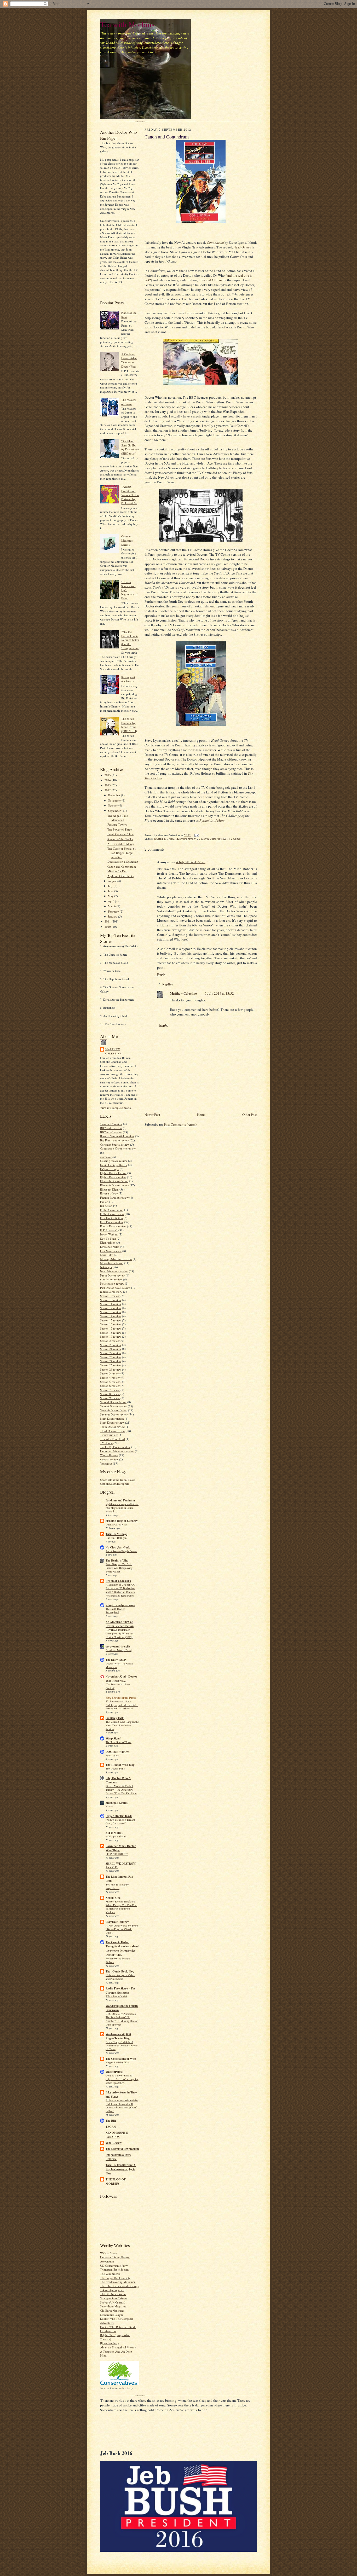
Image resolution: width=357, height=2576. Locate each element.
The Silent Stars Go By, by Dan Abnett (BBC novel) (130, 447)
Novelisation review (112, 1283)
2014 (108, 780)
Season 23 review (111, 1357)
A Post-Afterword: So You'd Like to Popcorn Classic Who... (122, 1929)
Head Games (242, 247)
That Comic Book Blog (120, 1971)
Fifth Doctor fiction (112, 1210)
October (113, 805)
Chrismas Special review (115, 1144)
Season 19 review (111, 1336)
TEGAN (111, 2127)
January (113, 916)
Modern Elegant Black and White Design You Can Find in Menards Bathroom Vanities (121, 1907)
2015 (108, 775)
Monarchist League (112, 2315)
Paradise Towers (117, 824)
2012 (108, 790)
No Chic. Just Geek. (118, 1547)
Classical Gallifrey (117, 1922)
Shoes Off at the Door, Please (118, 1480)
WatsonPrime (114, 2072)
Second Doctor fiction (113, 1402)
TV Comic (106, 1443)
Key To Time (108, 1238)
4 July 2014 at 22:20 (191, 862)
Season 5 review (110, 1382)
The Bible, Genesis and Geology (120, 2286)
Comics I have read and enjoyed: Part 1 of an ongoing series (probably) (122, 2079)
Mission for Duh (117, 871)
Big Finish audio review (114, 1140)
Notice (109, 1806)
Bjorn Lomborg (110, 2343)
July (111, 886)
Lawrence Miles (110, 1247)
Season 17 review (111, 1328)
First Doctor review (112, 1222)
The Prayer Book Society (115, 2278)
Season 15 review (111, 1320)
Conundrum (215, 242)
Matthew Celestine (113, 1051)
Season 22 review (111, 1353)
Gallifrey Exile (115, 1718)
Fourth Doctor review (113, 1226)
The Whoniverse (110, 2274)
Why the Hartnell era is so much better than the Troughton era (130, 640)
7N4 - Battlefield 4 (116, 1996)
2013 (108, 785)
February (114, 911)
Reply (161, 974)
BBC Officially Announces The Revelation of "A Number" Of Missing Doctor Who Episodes (122, 2019)
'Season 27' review (111, 1124)
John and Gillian (210, 280)
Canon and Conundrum (122, 866)
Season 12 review (111, 1308)
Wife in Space (109, 2253)
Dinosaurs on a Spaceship (123, 861)
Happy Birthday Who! (118, 2062)
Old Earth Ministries (112, 2310)
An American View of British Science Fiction (120, 1624)
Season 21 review (111, 1349)
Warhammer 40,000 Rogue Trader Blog (118, 2036)
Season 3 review (110, 1373)
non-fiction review (111, 1279)
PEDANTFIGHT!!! (117, 1854)
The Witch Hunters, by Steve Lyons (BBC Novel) (129, 725)
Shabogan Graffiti (117, 1803)
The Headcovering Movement (118, 2282)
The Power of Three (120, 829)
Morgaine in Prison (112, 1263)
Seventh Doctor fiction (114, 1410)
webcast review (109, 1459)
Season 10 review (111, 1300)
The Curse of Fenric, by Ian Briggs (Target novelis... (122, 852)
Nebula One (113, 1898)
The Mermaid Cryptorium (122, 2149)
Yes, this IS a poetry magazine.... (117, 1886)
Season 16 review (111, 1324)
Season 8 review (110, 1394)
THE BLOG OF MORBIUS (116, 2182)
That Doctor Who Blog (120, 1765)
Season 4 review (110, 1377)
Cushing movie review (114, 1161)
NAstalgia (106, 1267)
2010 (108, 927)
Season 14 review (111, 1316)
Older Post (250, 1115)
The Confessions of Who (121, 2059)
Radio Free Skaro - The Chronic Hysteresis (120, 1991)
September (115, 811)
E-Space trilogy (110, 1169)
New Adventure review (114, 1271)
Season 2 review (110, 1341)
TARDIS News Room (113, 2294)
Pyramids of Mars (212, 820)
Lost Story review (111, 1251)
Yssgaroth (106, 1463)
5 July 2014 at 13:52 (219, 993)
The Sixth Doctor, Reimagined (116, 1611)
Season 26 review (111, 1369)
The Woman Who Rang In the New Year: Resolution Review (122, 1725)
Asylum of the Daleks (120, 876)
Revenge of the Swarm (128, 679)
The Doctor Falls (115, 1768)
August (113, 881)
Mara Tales (107, 1255)
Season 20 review (111, 1345)
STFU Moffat (114, 1833)
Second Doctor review (114, 1406)
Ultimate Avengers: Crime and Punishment (120, 1977)
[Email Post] (197, 835)
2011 (108, 921)
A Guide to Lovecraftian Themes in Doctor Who (129, 360)
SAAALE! (112, 1867)
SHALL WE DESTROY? (121, 1864)
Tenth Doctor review (113, 1427)
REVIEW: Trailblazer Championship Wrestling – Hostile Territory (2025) (120, 1633)
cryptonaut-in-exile (118, 1646)
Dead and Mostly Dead (119, 1650)
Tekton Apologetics (112, 2290)
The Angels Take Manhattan (118, 818)
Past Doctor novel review (115, 1288)
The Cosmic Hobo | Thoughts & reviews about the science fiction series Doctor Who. (122, 1948)
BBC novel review (111, 1132)
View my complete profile (116, 1108)
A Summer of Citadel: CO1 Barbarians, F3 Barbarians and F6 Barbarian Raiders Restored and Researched (121, 1590)
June (111, 891)
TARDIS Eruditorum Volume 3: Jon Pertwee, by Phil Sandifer (130, 495)
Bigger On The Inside (119, 1816)
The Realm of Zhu (117, 1560)
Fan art (104, 1202)
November (115, 800)
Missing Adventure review (116, 1259)
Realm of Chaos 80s (118, 1581)
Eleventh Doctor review (114, 1185)
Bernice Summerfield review (117, 1136)
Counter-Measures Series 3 (127, 540)
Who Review (114, 2143)
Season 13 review (111, 1312)
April (111, 901)
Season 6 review (110, 1386)
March (112, 906)
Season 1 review (110, 1296)
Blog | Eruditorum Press (121, 1698)
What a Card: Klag (116, 1524)
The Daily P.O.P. (116, 1660)
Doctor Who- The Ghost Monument (119, 1665)
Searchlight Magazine (113, 2306)
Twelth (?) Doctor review (115, 1447)
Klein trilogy (108, 1242)
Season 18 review (111, 1333)
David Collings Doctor (114, 1165)
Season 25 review (111, 1365)
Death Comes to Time (120, 834)
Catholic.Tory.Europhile (115, 1484)
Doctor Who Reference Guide (118, 2327)
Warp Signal (113, 1738)
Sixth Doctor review (112, 1422)
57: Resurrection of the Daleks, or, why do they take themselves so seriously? (122, 1705)
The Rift (111, 2121)
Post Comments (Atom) (180, 1124)
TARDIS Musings (116, 1534)
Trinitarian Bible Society (115, 2269)
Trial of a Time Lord (113, 1439)
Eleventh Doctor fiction (114, 1181)
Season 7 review (110, 1390)
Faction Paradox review (114, 1197)
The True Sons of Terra (119, 1742)
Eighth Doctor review (113, 1177)
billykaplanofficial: (116, 1836)
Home (201, 1115)
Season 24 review (111, 1361)
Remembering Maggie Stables (118, 1960)
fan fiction (106, 1206)
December (114, 795)
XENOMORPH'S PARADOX (117, 2135)
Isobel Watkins (109, 1234)
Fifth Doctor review (112, 1214)
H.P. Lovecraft (109, 1230)
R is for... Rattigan (116, 1538)
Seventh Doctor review (114, 1414)
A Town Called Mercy (121, 844)
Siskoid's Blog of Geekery (122, 1521)
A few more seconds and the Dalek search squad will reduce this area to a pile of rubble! (122, 2106)
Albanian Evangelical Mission (118, 2347)
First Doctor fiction (111, 1218)
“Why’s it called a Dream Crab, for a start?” (120, 1821)
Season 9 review (110, 1398)
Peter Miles (112, 1755)
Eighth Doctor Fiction (113, 1173)
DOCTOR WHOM (118, 1752)
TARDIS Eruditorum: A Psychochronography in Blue (121, 2169)
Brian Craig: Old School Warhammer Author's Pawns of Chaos (122, 2046)
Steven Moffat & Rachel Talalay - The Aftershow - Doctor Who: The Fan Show (121, 1790)
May (111, 896)
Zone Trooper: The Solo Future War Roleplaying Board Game (119, 1568)
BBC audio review (111, 1128)
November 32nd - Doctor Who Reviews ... (121, 1679)
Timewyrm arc (109, 1435)
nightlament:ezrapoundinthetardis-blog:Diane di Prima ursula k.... (122, 1508)
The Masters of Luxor (129, 402)
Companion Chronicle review (118, 1148)
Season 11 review (111, 1304)
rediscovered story (111, 1292)
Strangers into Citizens (114, 2298)
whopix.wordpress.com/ (120, 1605)
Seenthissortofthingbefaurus (121, 1551)
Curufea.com (108, 2331)
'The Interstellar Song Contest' (118, 1686)
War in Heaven (109, 1455)
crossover (106, 1157)
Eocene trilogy (109, 1193)
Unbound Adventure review (117, 1451)
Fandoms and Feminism (120, 1500)
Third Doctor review (113, 1431)
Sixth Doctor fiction (112, 1418)
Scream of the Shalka (120, 839)
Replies (168, 984)
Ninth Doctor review (113, 1275)
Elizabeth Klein (109, 1189)
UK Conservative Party (114, 2265)
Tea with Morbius (127, 24)
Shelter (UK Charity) (113, 2302)
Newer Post (152, 1115)
